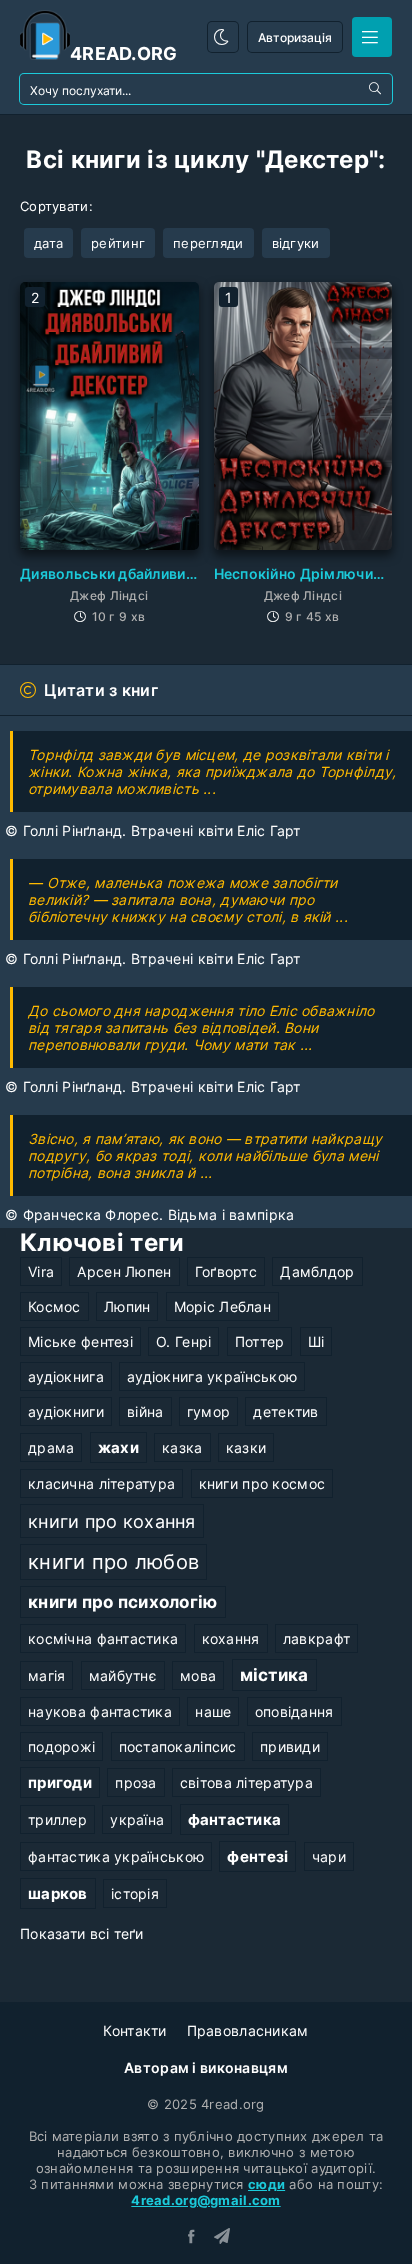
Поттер (260, 1341)
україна (137, 1819)
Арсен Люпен (124, 1271)
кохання (231, 1638)
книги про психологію (123, 1602)
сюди (266, 2184)
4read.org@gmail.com (205, 2200)
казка (182, 1447)
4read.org (124, 53)
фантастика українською (116, 1856)
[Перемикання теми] (223, 37)
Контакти (134, 2030)
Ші (316, 1341)
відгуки (296, 243)
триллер (57, 1819)
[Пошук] (377, 89)
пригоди (60, 1782)
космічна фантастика (103, 1638)
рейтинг (118, 243)
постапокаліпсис (178, 1746)
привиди (290, 1746)
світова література (246, 1782)
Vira (41, 1271)
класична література (101, 1483)
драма (51, 1447)
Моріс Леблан (222, 1306)
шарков (58, 1893)
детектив (285, 1411)
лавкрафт (316, 1638)
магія (46, 1675)
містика (274, 1675)
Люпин (127, 1306)
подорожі (61, 1746)
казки (246, 1447)
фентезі (257, 1856)
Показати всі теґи (82, 1933)
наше (213, 1711)
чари (329, 1856)
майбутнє (123, 1675)
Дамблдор (317, 1271)
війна (145, 1411)
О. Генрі (183, 1341)
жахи (118, 1447)
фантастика (235, 1819)
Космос (54, 1306)
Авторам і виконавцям (206, 2067)
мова (198, 1675)
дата (48, 243)
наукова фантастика (100, 1711)
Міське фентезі (80, 1341)
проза (135, 1782)
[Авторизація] (372, 37)
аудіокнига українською (212, 1376)
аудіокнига (66, 1376)
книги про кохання (112, 1521)
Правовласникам (248, 2030)
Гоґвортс (226, 1271)
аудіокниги (66, 1411)
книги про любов (113, 1562)
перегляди (208, 243)
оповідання (294, 1711)
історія (135, 1893)
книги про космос (262, 1483)
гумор (208, 1411)
